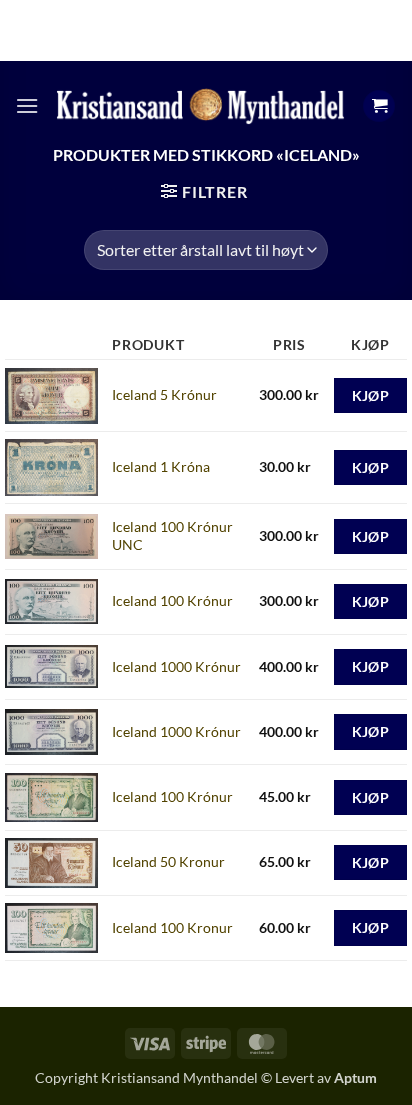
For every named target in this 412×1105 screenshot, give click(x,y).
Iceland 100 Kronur (172, 927)
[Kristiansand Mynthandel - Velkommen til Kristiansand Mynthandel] (200, 105)
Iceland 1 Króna (161, 466)
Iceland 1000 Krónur (176, 666)
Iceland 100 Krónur (172, 600)
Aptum (355, 1077)
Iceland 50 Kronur (168, 861)
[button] (27, 105)
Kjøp (371, 395)
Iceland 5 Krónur (164, 394)
